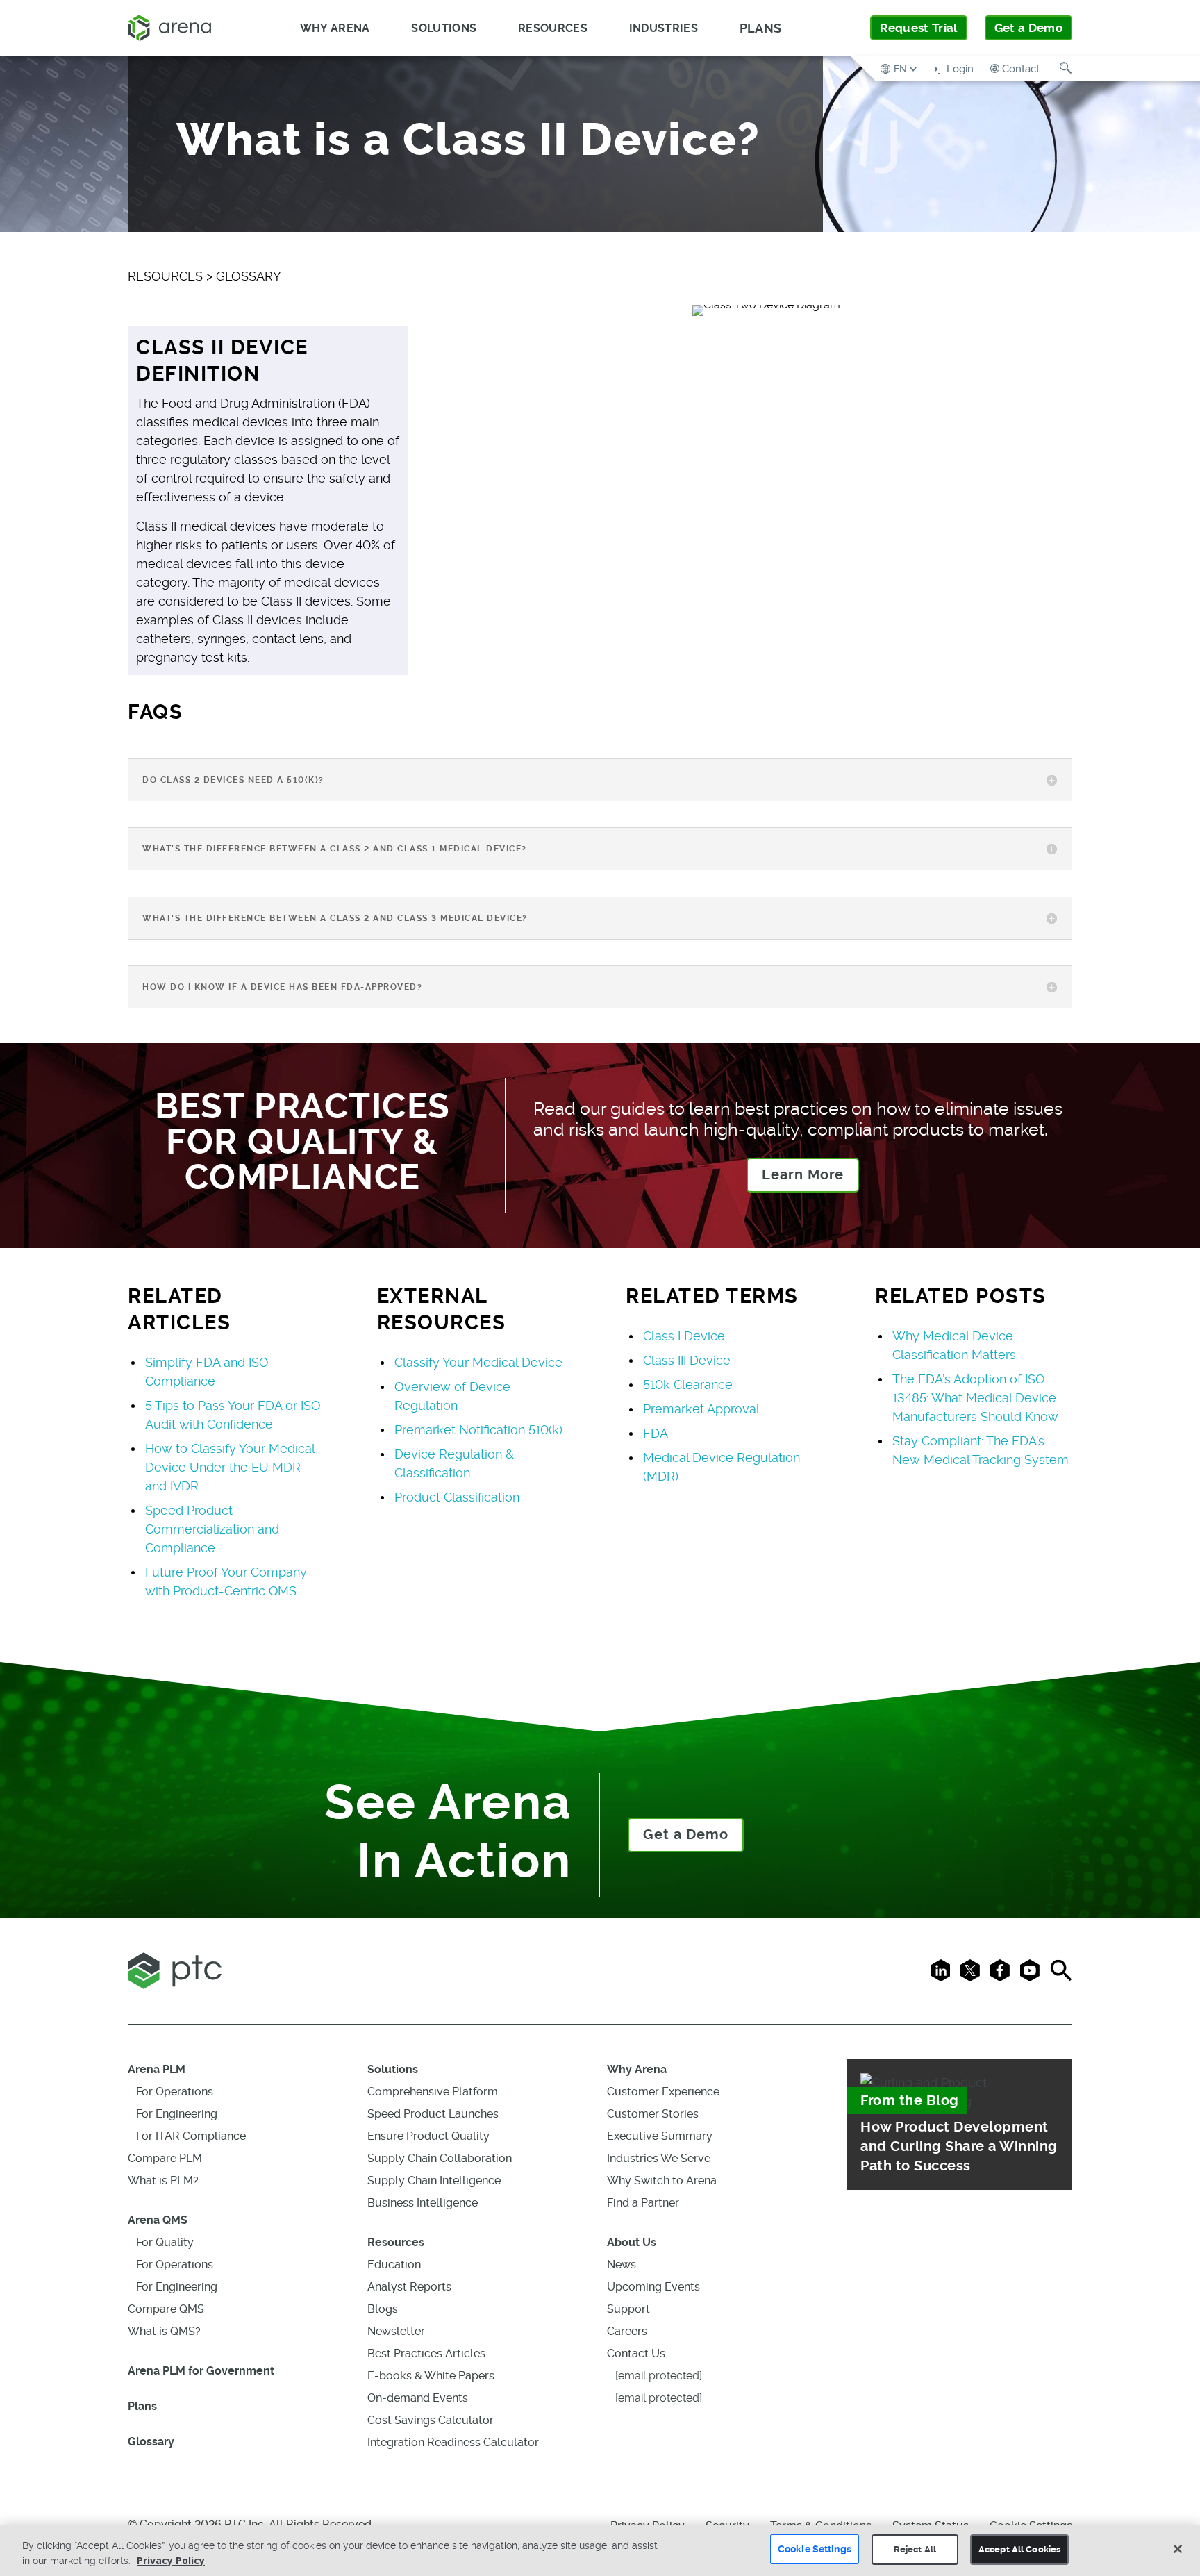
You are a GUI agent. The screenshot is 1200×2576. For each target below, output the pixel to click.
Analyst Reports (409, 2287)
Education (394, 2265)
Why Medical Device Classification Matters (954, 1345)
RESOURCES (165, 276)
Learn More (803, 1175)
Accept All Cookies (1019, 2549)
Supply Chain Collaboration (440, 2158)
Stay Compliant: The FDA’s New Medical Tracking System (981, 1450)
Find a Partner (643, 2203)
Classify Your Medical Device (478, 1362)
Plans (761, 28)
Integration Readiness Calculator (453, 2442)
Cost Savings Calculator (431, 2420)
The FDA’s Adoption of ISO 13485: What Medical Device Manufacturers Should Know (975, 1398)
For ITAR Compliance (191, 2136)
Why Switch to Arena (662, 2180)
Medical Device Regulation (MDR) (722, 1467)
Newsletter (396, 2331)
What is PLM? (163, 2180)
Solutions (393, 2069)
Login (959, 69)
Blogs (383, 2309)
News (622, 2265)
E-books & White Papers (431, 2376)
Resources (396, 2242)
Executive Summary (660, 2136)
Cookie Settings (815, 2549)
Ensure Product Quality (428, 2136)
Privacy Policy (171, 2560)
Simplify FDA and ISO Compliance (207, 1372)
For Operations (175, 2092)
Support (628, 2309)
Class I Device (684, 1336)
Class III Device (687, 1360)
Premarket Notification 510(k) (478, 1430)
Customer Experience (663, 2092)
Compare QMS (166, 2309)
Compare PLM (165, 2158)
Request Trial (918, 28)
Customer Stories (653, 2114)
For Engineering (177, 2114)
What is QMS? (164, 2331)
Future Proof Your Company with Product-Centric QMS (226, 1581)
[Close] (1178, 2549)
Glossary (151, 2442)
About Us (632, 2242)
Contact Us (636, 2353)
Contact (1021, 69)
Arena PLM (157, 2069)
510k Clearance (688, 1385)
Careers (627, 2331)
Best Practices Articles (426, 2353)
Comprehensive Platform (433, 2092)
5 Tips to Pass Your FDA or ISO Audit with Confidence (233, 1415)
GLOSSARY (249, 276)
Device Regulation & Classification (454, 1463)
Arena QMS (158, 2220)
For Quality (165, 2242)
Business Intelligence (423, 2203)
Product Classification (457, 1497)
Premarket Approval (701, 1409)
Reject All (915, 2549)
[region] (600, 2550)
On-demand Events (418, 2398)
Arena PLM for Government (201, 2371)
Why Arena (637, 2069)
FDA (656, 1433)
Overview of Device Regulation (452, 1396)
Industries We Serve (659, 2158)
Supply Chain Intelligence (434, 2180)
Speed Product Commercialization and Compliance (212, 1529)
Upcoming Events (653, 2287)
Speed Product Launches (433, 2114)
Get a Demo (1028, 28)
